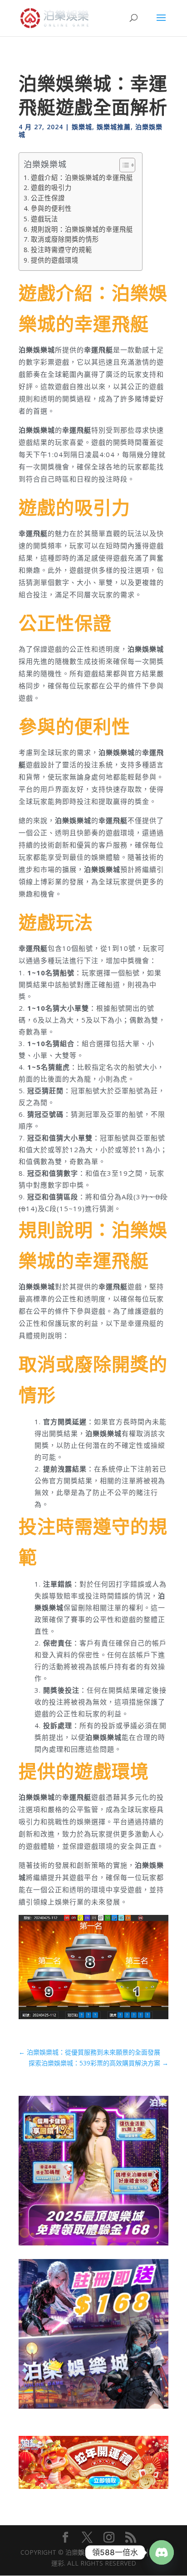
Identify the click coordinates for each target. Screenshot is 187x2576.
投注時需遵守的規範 (62, 250)
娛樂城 (82, 127)
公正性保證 (48, 198)
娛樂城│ (90, 2552)
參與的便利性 (51, 208)
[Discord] (162, 2552)
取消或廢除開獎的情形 (65, 239)
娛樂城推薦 (114, 127)
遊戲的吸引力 (51, 187)
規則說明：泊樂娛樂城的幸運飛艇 (82, 229)
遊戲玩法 (44, 219)
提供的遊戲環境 (55, 260)
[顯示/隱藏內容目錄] (123, 165)
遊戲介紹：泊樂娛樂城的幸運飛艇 (82, 178)
